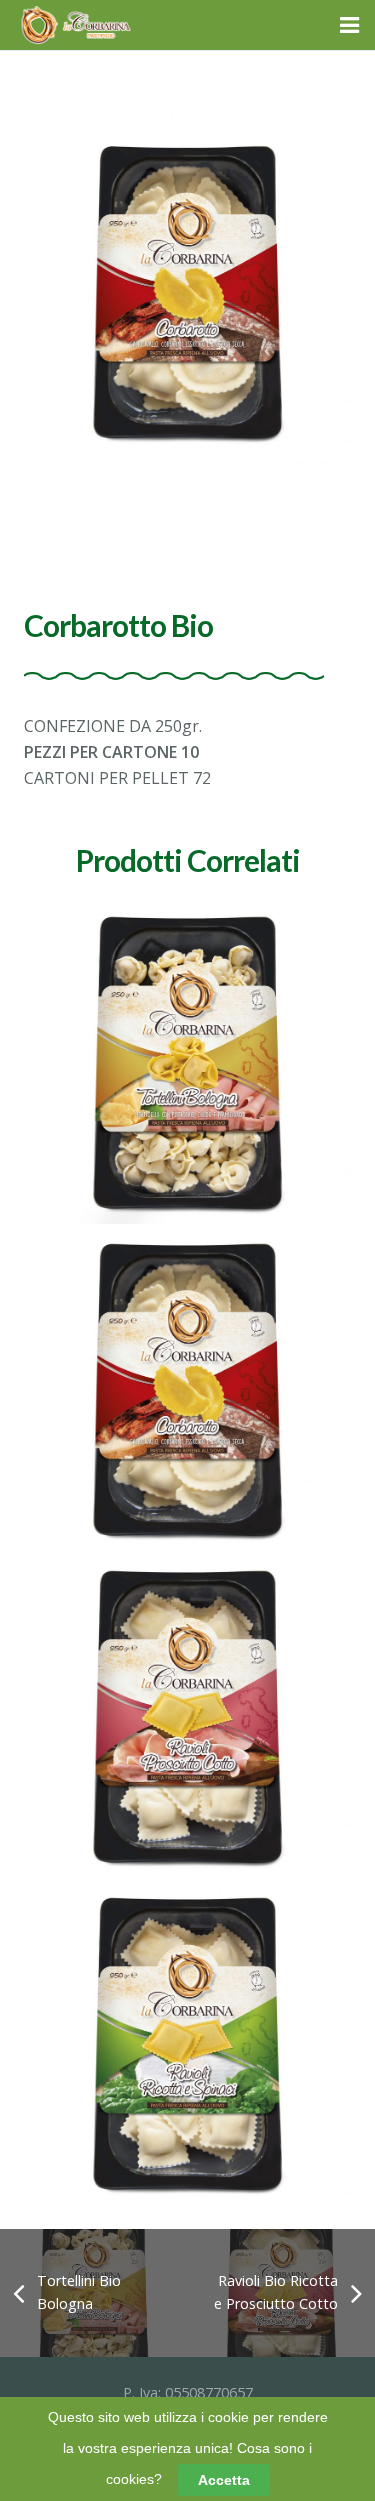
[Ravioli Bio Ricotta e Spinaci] (187, 2041)
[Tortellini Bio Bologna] (187, 1060)
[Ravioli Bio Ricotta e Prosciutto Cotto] (187, 1714)
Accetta (224, 2480)
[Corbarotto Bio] (187, 1387)
